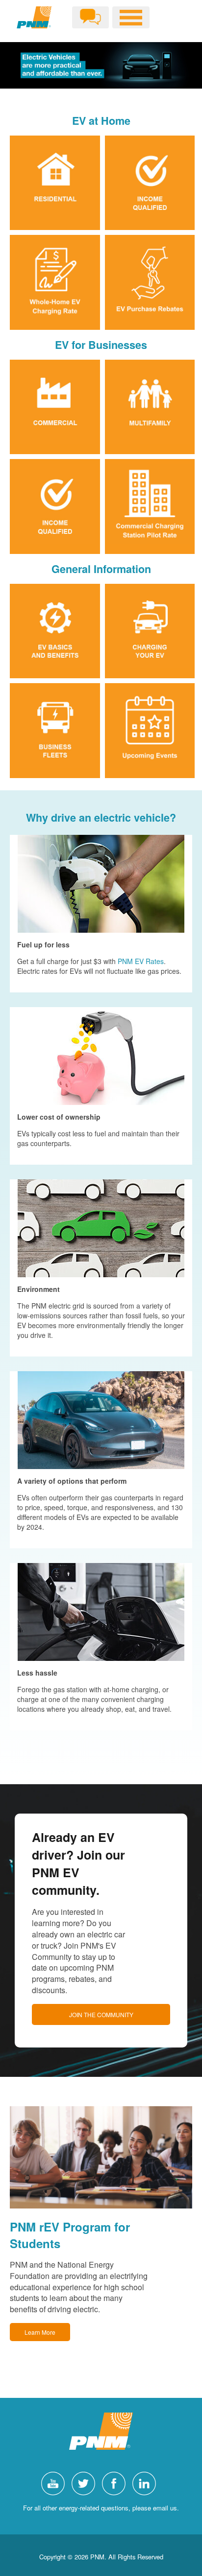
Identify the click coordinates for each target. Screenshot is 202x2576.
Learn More (40, 2332)
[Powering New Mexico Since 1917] (34, 17)
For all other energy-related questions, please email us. (101, 2508)
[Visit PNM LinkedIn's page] (147, 2482)
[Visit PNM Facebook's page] (116, 2482)
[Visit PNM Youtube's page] (55, 2482)
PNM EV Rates (141, 961)
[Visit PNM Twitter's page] (86, 2482)
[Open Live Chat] (90, 17)
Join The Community (101, 2014)
